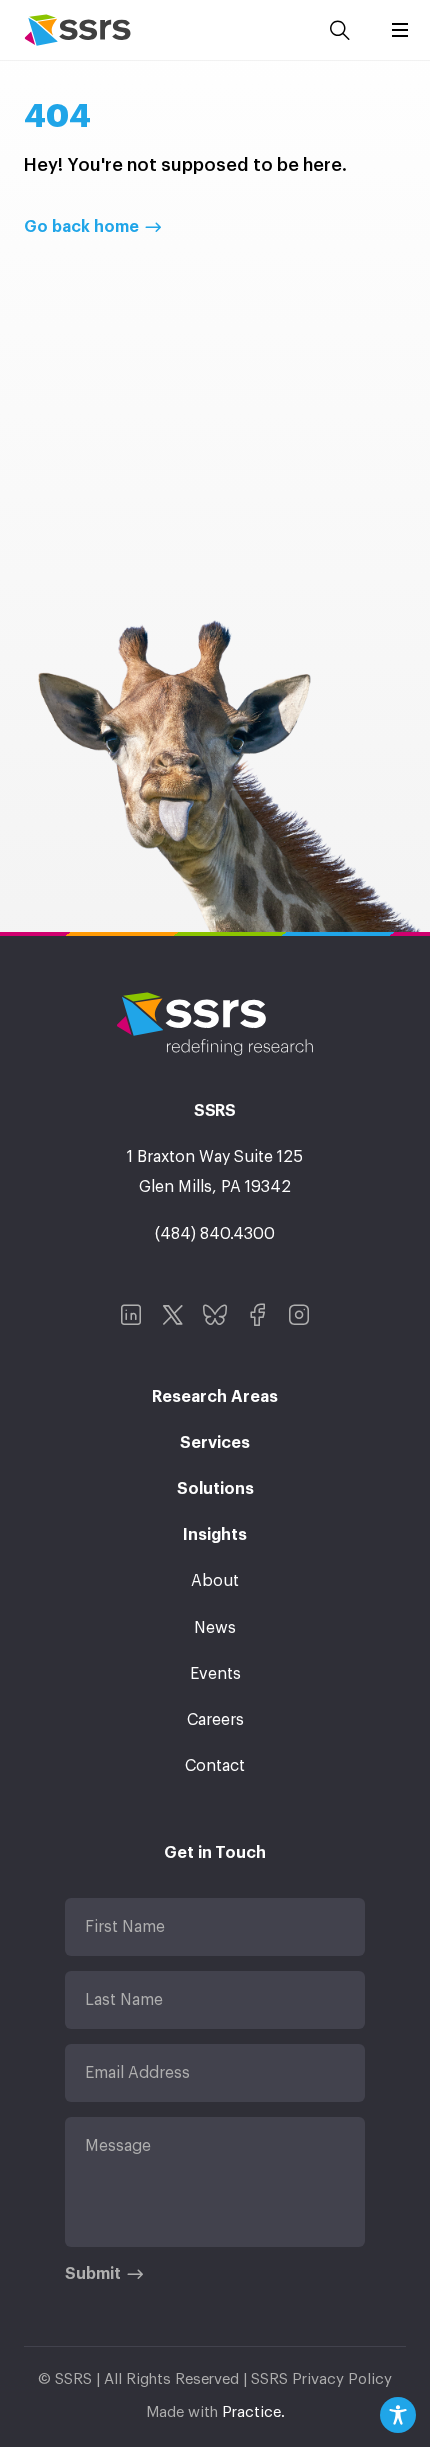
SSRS (77, 30)
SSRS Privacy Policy (321, 2379)
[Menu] (400, 30)
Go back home (81, 227)
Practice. (253, 2412)
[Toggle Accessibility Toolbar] (398, 2415)
